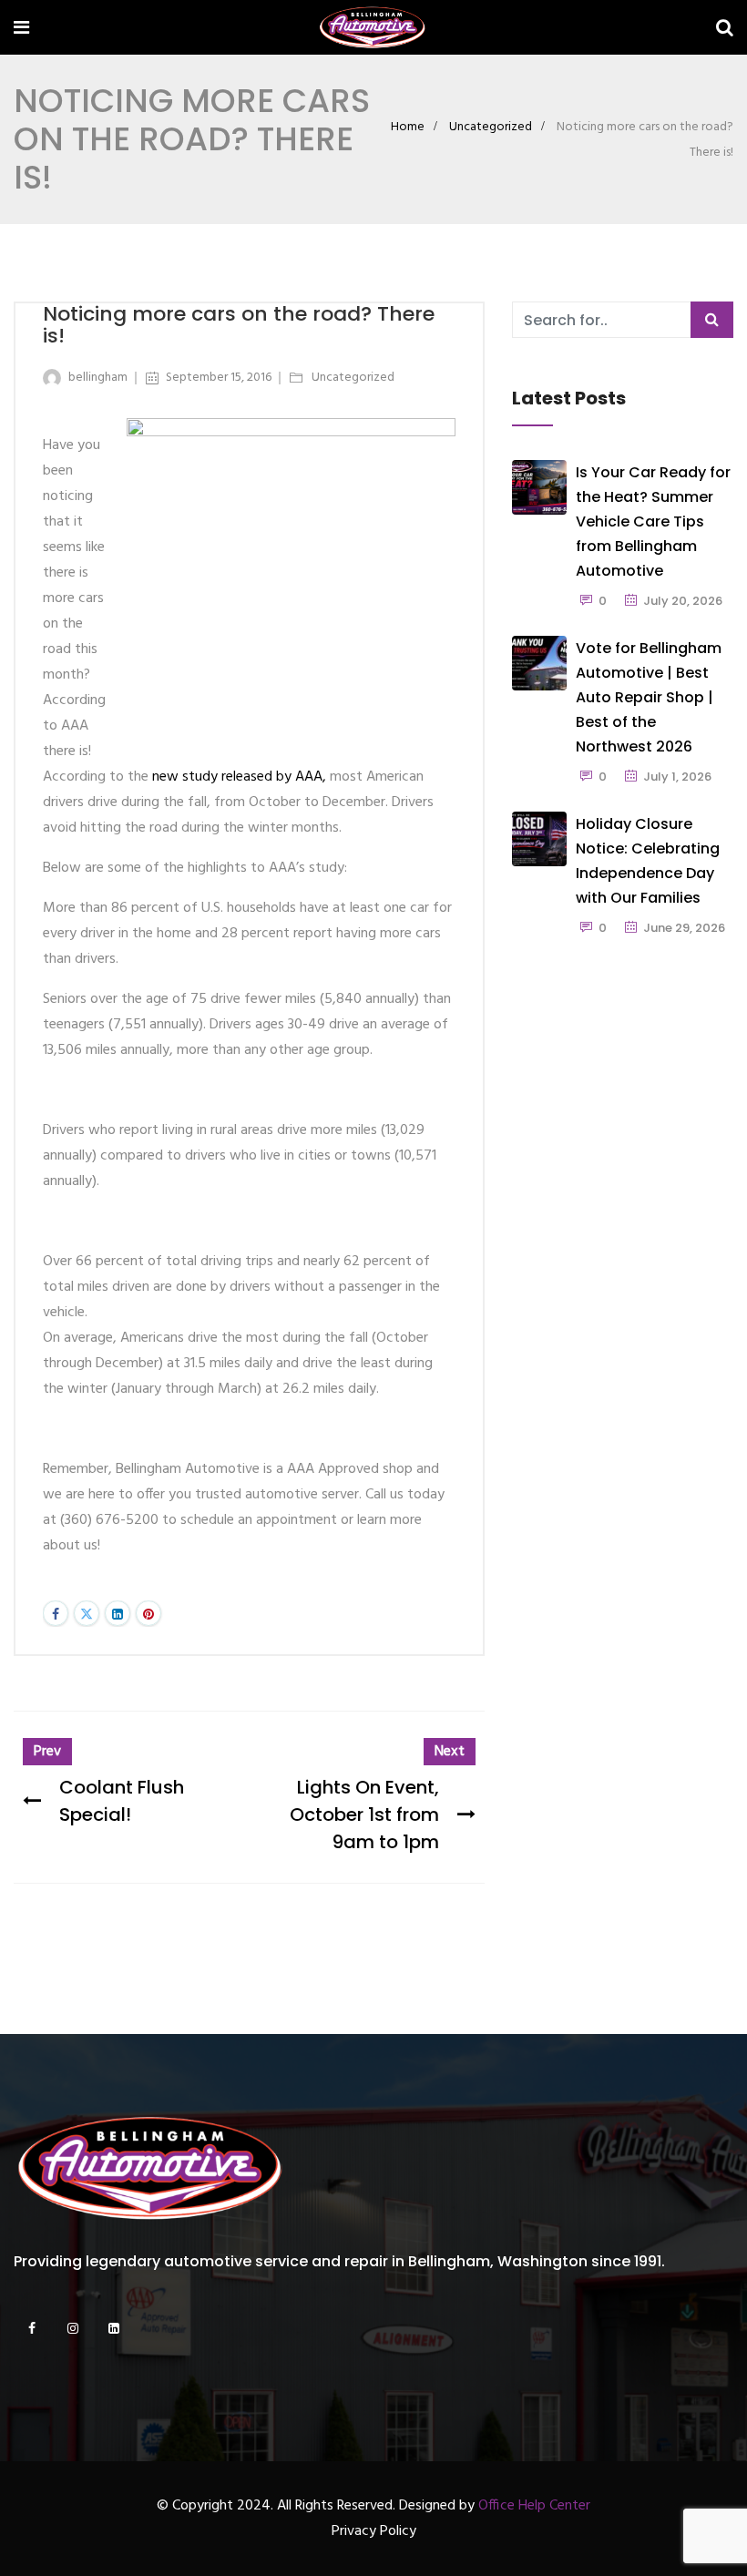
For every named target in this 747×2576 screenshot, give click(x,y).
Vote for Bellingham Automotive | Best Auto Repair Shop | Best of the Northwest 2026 (649, 697)
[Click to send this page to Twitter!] (87, 1613)
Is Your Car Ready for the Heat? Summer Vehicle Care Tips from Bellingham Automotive (653, 521)
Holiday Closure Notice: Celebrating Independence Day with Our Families (648, 861)
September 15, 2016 (219, 378)
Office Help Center (534, 2506)
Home (408, 127)
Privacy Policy (374, 2531)
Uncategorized (491, 127)
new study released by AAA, (239, 777)
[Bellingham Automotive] (373, 30)
